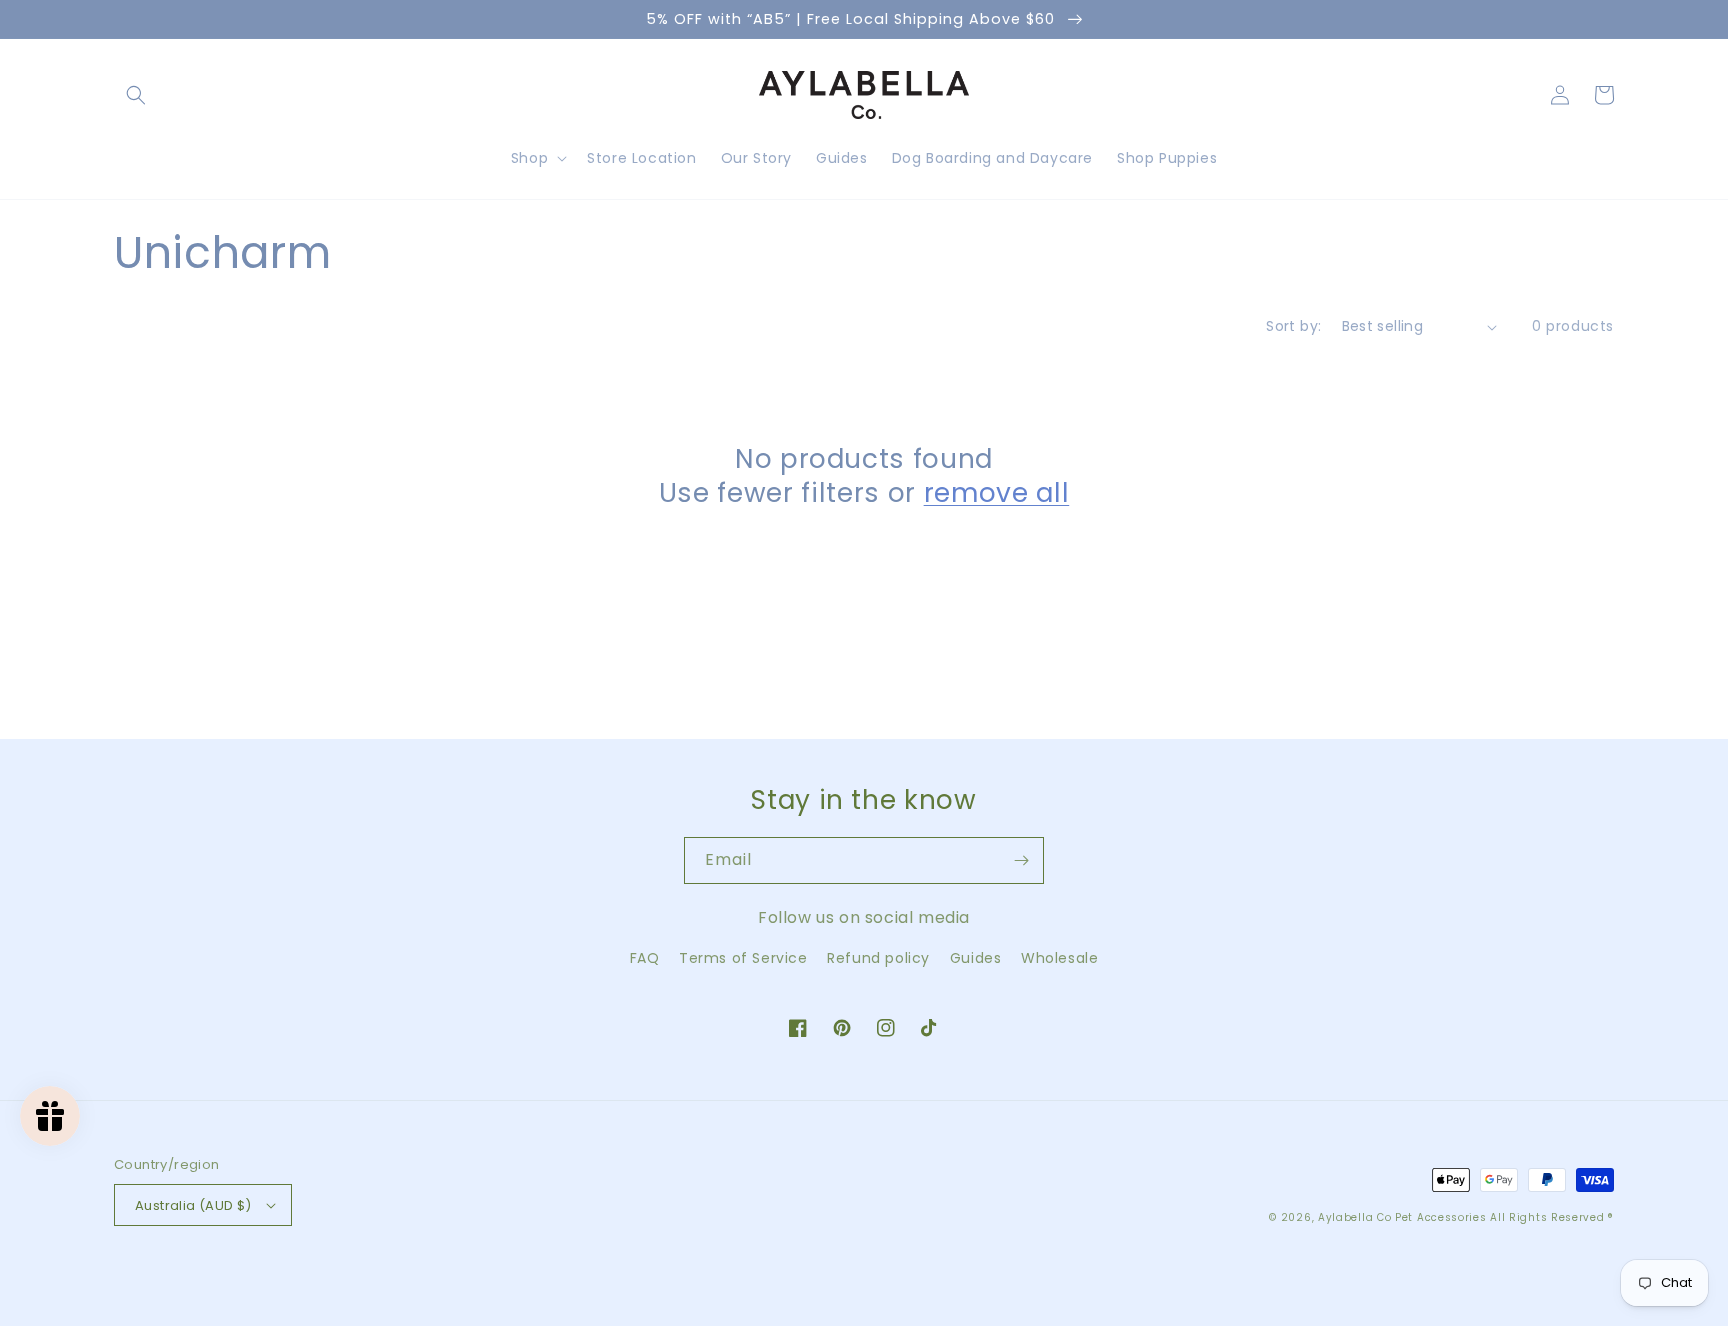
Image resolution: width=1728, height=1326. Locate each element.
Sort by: (1293, 326)
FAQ (645, 958)
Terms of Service (743, 958)
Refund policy (878, 958)
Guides (976, 958)
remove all (997, 493)
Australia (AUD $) (193, 1205)
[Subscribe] (1021, 860)
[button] (136, 95)
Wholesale (1059, 958)
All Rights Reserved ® (1552, 1217)
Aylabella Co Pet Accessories (1402, 1217)
